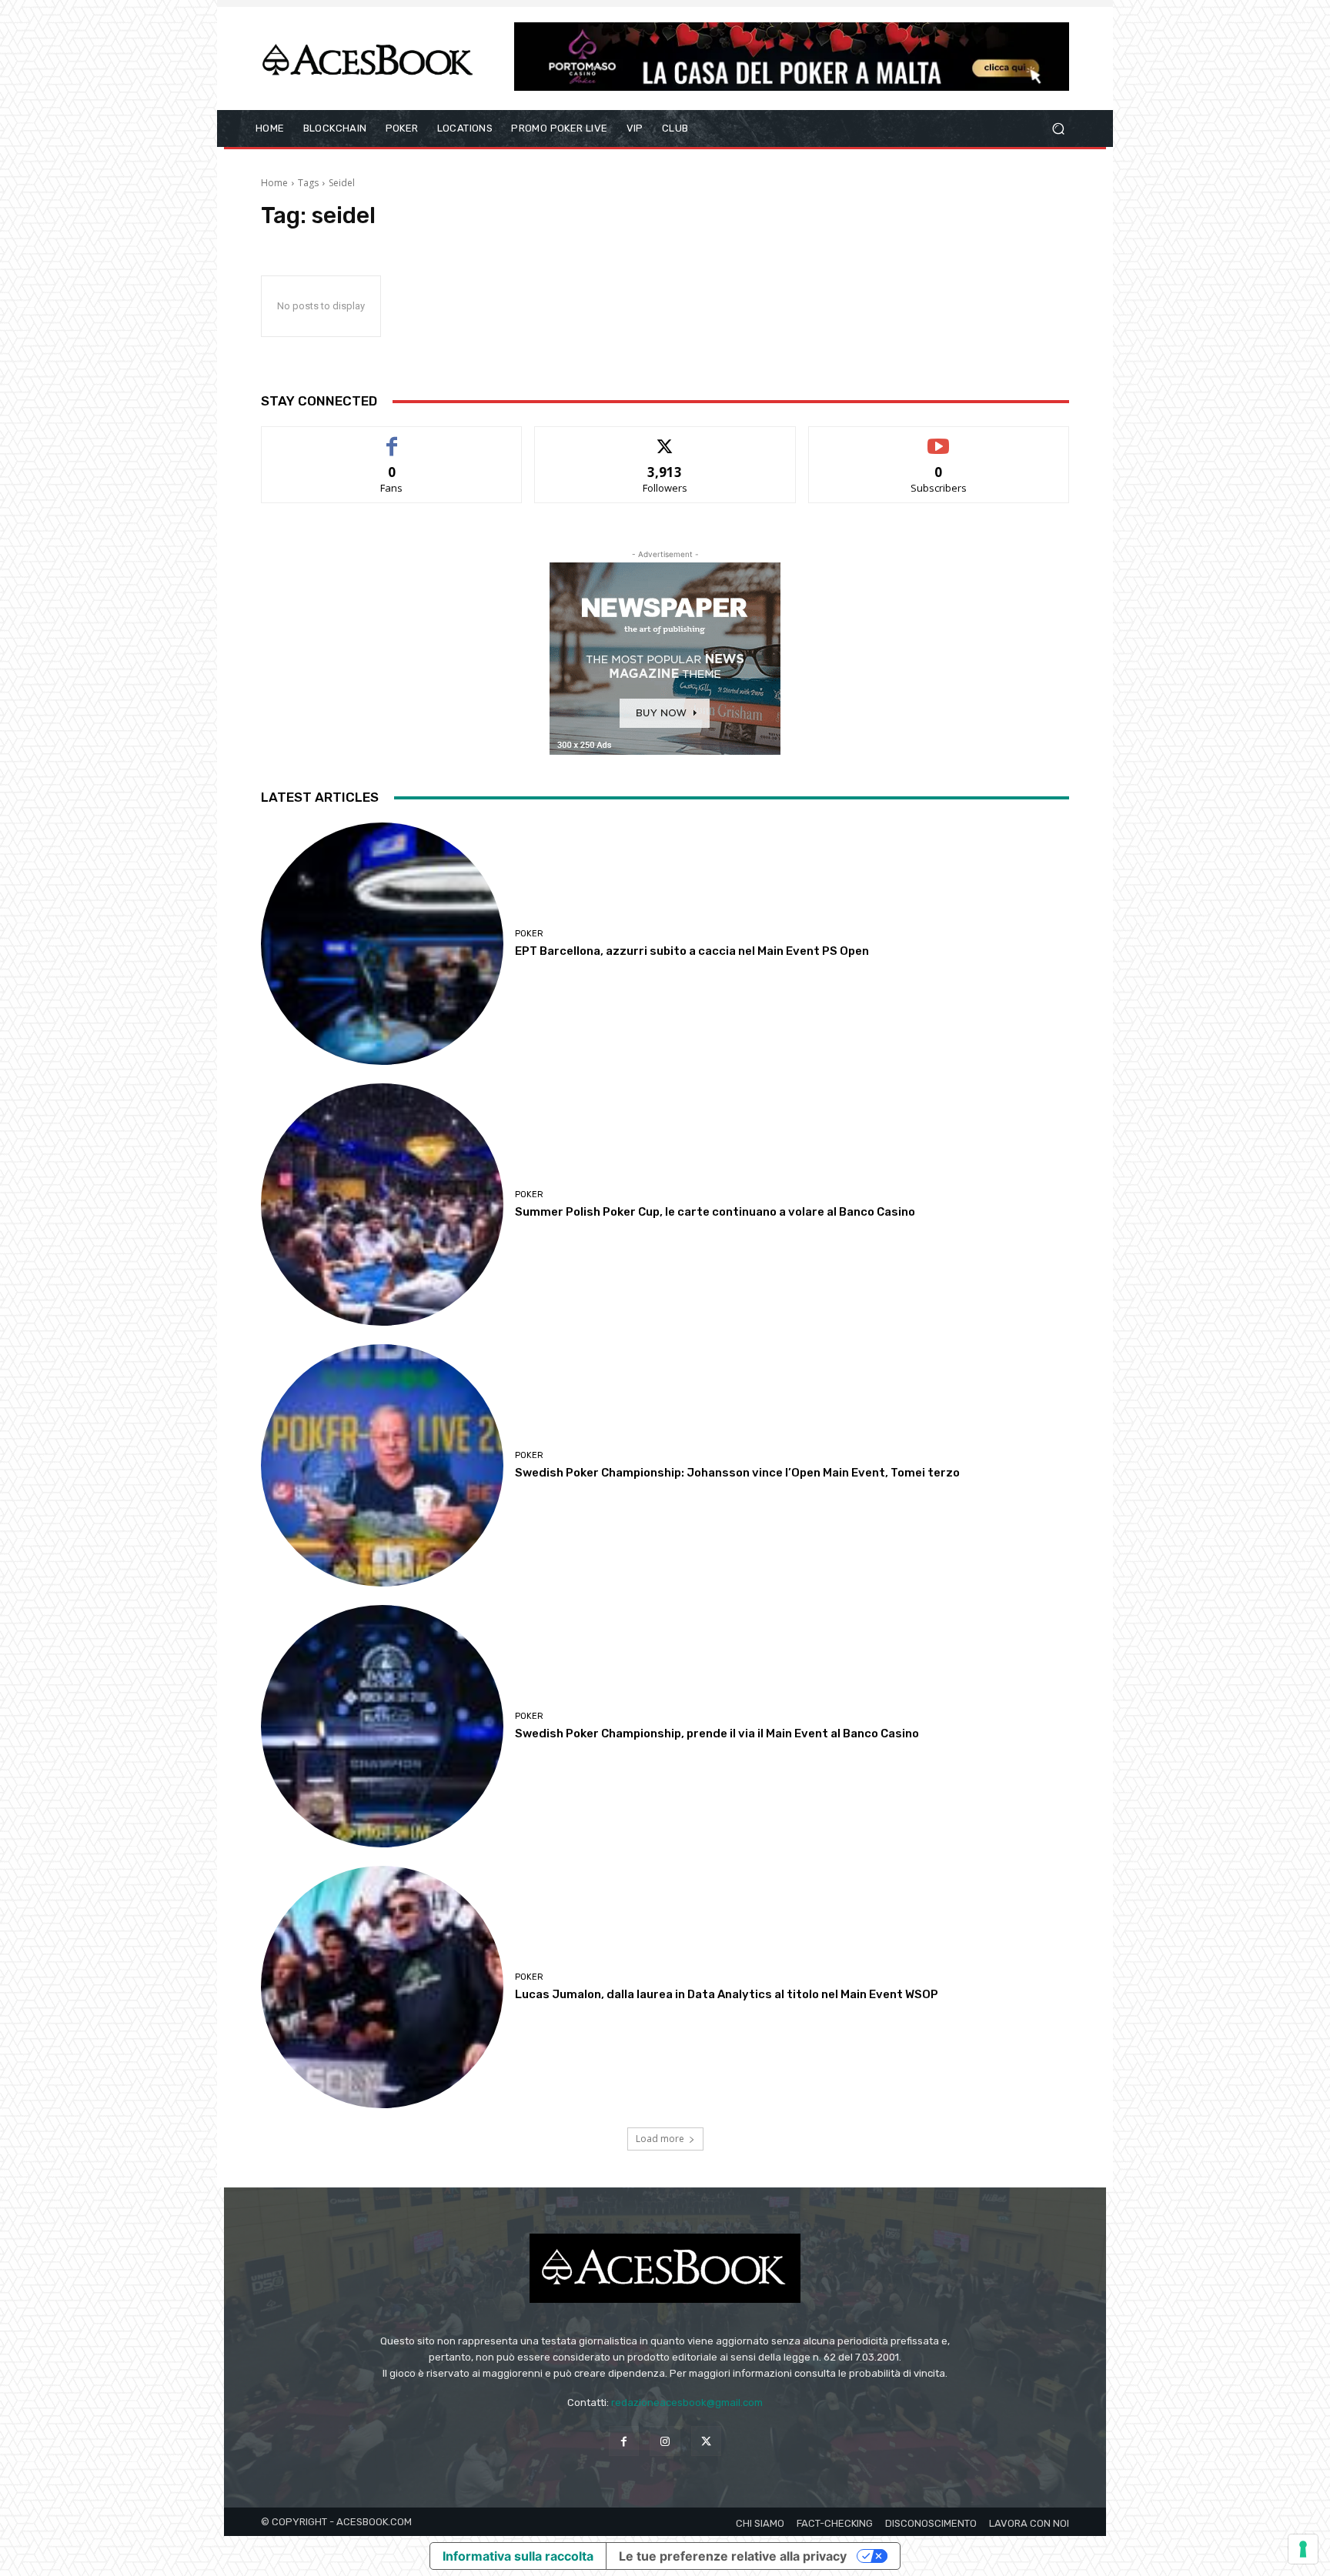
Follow (665, 438)
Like (392, 438)
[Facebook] (624, 2441)
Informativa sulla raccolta (518, 2556)
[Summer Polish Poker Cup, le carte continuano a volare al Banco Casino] (382, 1205)
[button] (1058, 129)
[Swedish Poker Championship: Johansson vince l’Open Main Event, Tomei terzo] (382, 1465)
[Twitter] (706, 2441)
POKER (529, 934)
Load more (660, 2139)
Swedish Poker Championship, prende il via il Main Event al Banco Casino (717, 1733)
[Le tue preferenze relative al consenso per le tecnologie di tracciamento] (1303, 2549)
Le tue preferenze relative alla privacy (733, 2556)
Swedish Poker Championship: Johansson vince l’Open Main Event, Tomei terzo (737, 1473)
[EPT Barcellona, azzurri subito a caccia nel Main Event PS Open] (382, 944)
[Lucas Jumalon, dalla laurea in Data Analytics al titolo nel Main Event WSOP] (382, 1987)
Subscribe (939, 438)
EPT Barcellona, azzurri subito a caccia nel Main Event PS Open (692, 951)
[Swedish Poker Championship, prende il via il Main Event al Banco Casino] (382, 1726)
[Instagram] (665, 2441)
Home (274, 183)
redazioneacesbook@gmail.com (687, 2402)
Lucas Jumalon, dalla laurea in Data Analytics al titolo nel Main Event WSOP (727, 1994)
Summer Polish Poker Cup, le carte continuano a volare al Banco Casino (715, 1212)
